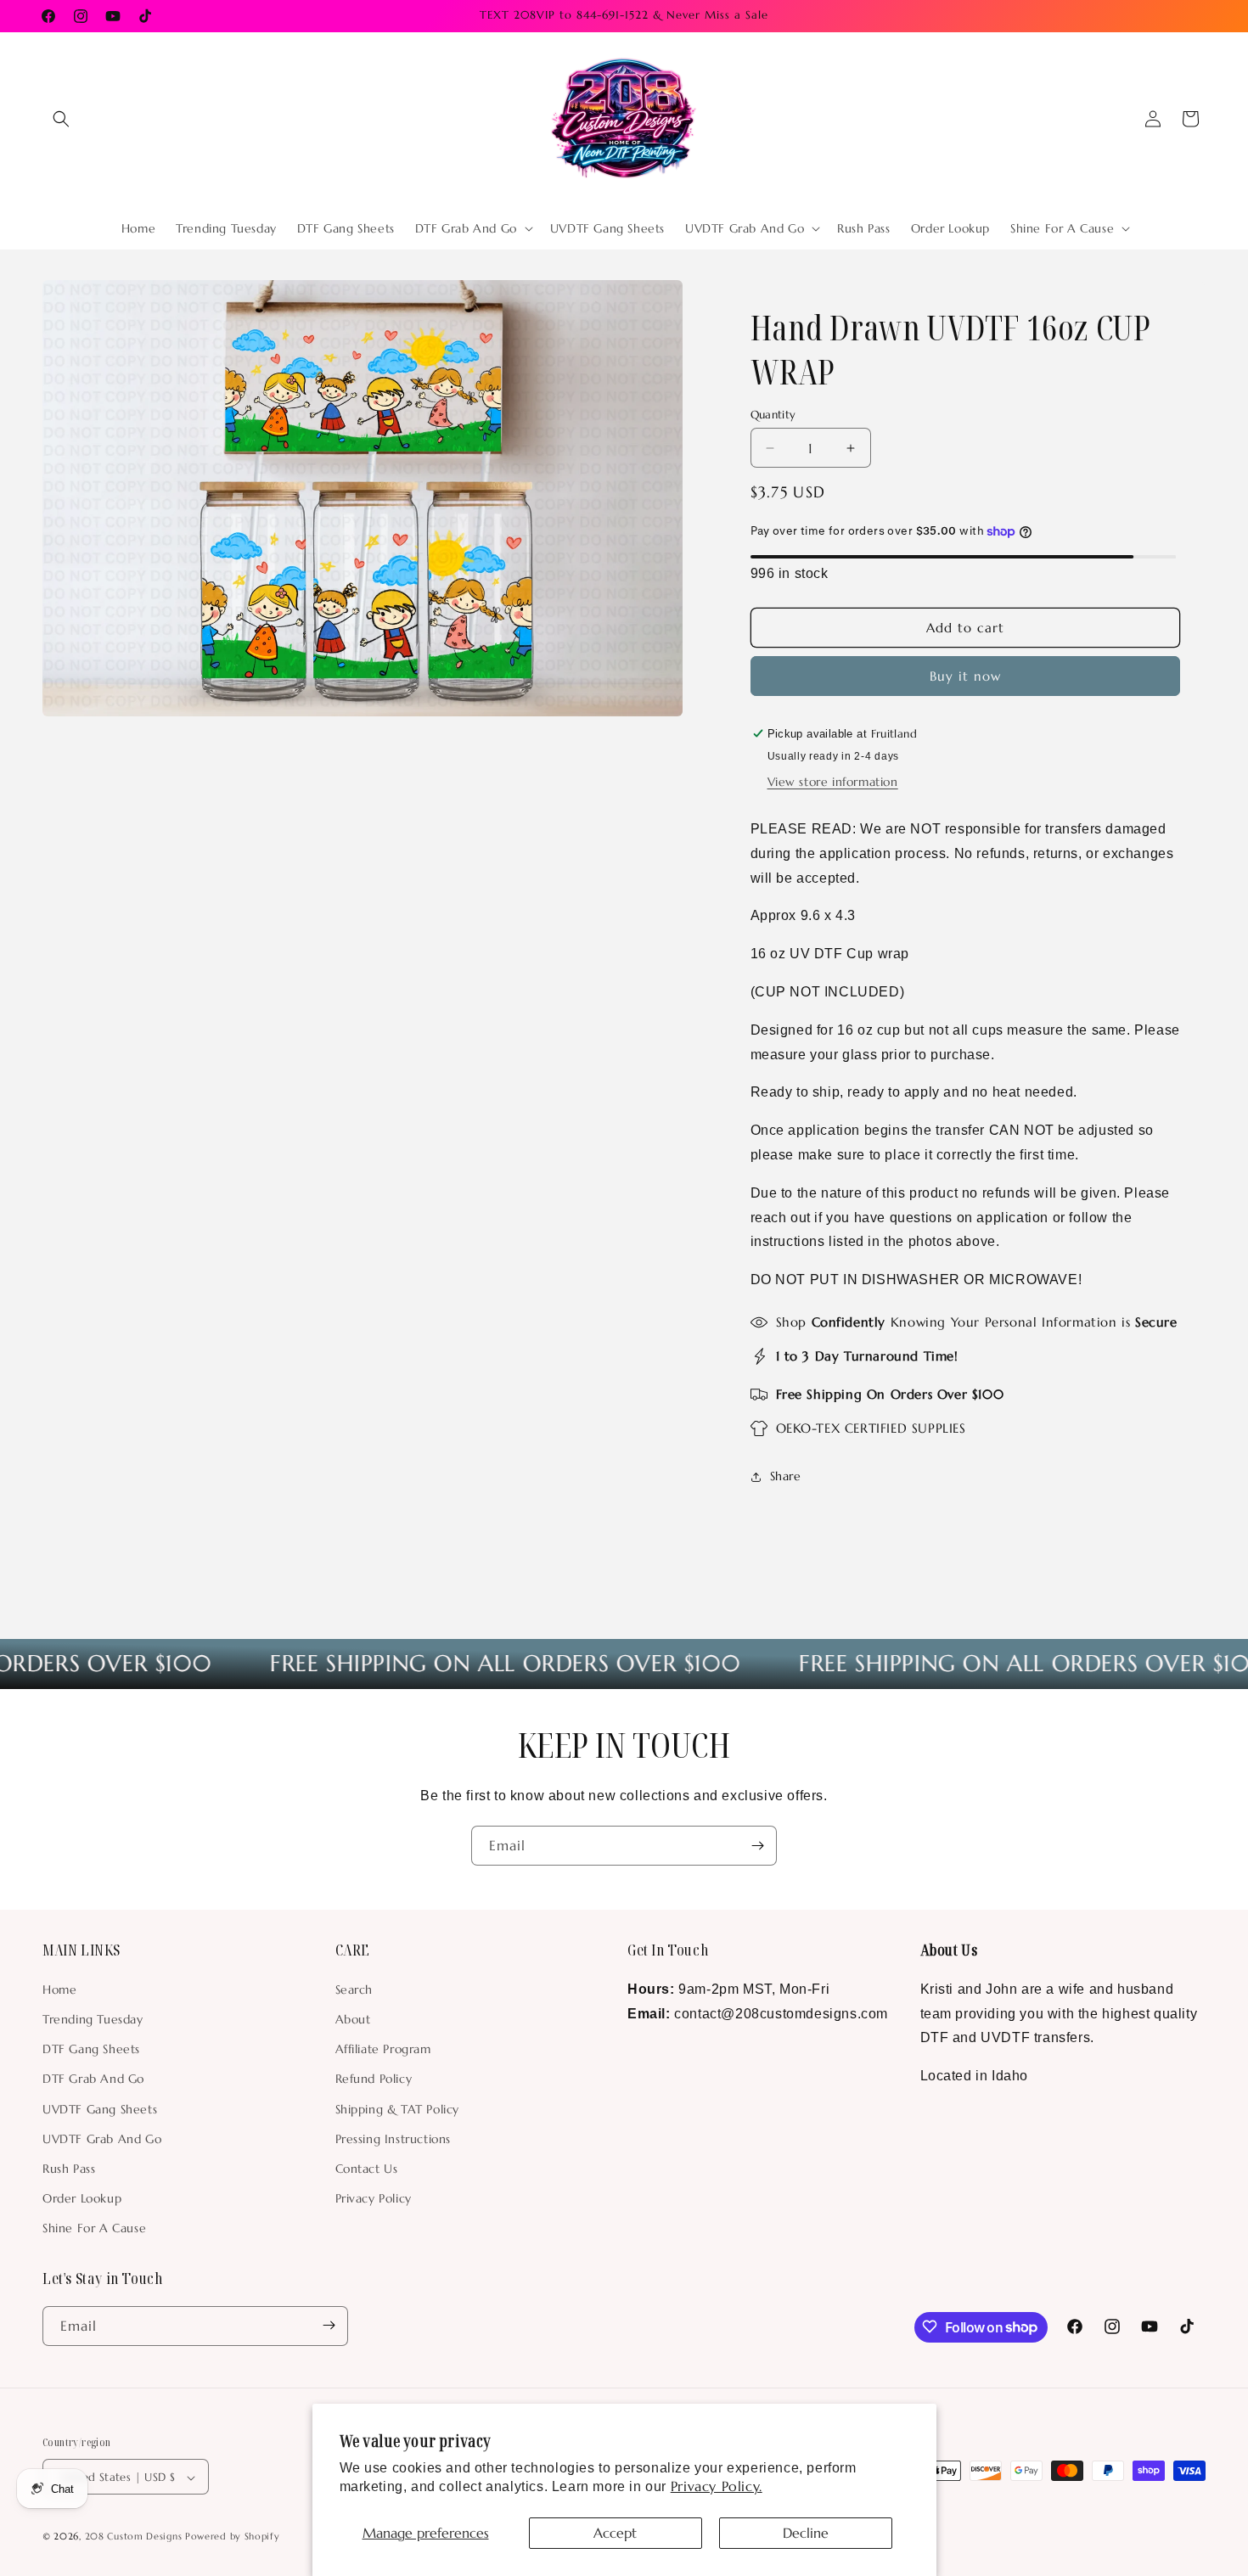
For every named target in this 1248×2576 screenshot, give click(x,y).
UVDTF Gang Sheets (100, 2108)
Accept (615, 2533)
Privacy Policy (374, 2197)
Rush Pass (69, 2168)
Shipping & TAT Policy (398, 2108)
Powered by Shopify (233, 2537)
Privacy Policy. (717, 2486)
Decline (806, 2533)
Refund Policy (374, 2079)
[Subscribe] (757, 1846)
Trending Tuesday (93, 2018)
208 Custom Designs (134, 2537)
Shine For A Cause (94, 2228)
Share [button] (786, 1477)
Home (59, 1989)
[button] (61, 119)
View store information (833, 782)
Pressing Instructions (394, 2138)
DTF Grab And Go (93, 2079)
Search (354, 1989)
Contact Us (367, 2168)
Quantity (773, 415)
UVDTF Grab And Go (102, 2138)
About (353, 2018)
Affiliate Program (383, 2048)
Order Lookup (82, 2197)
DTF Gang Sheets (91, 2048)
